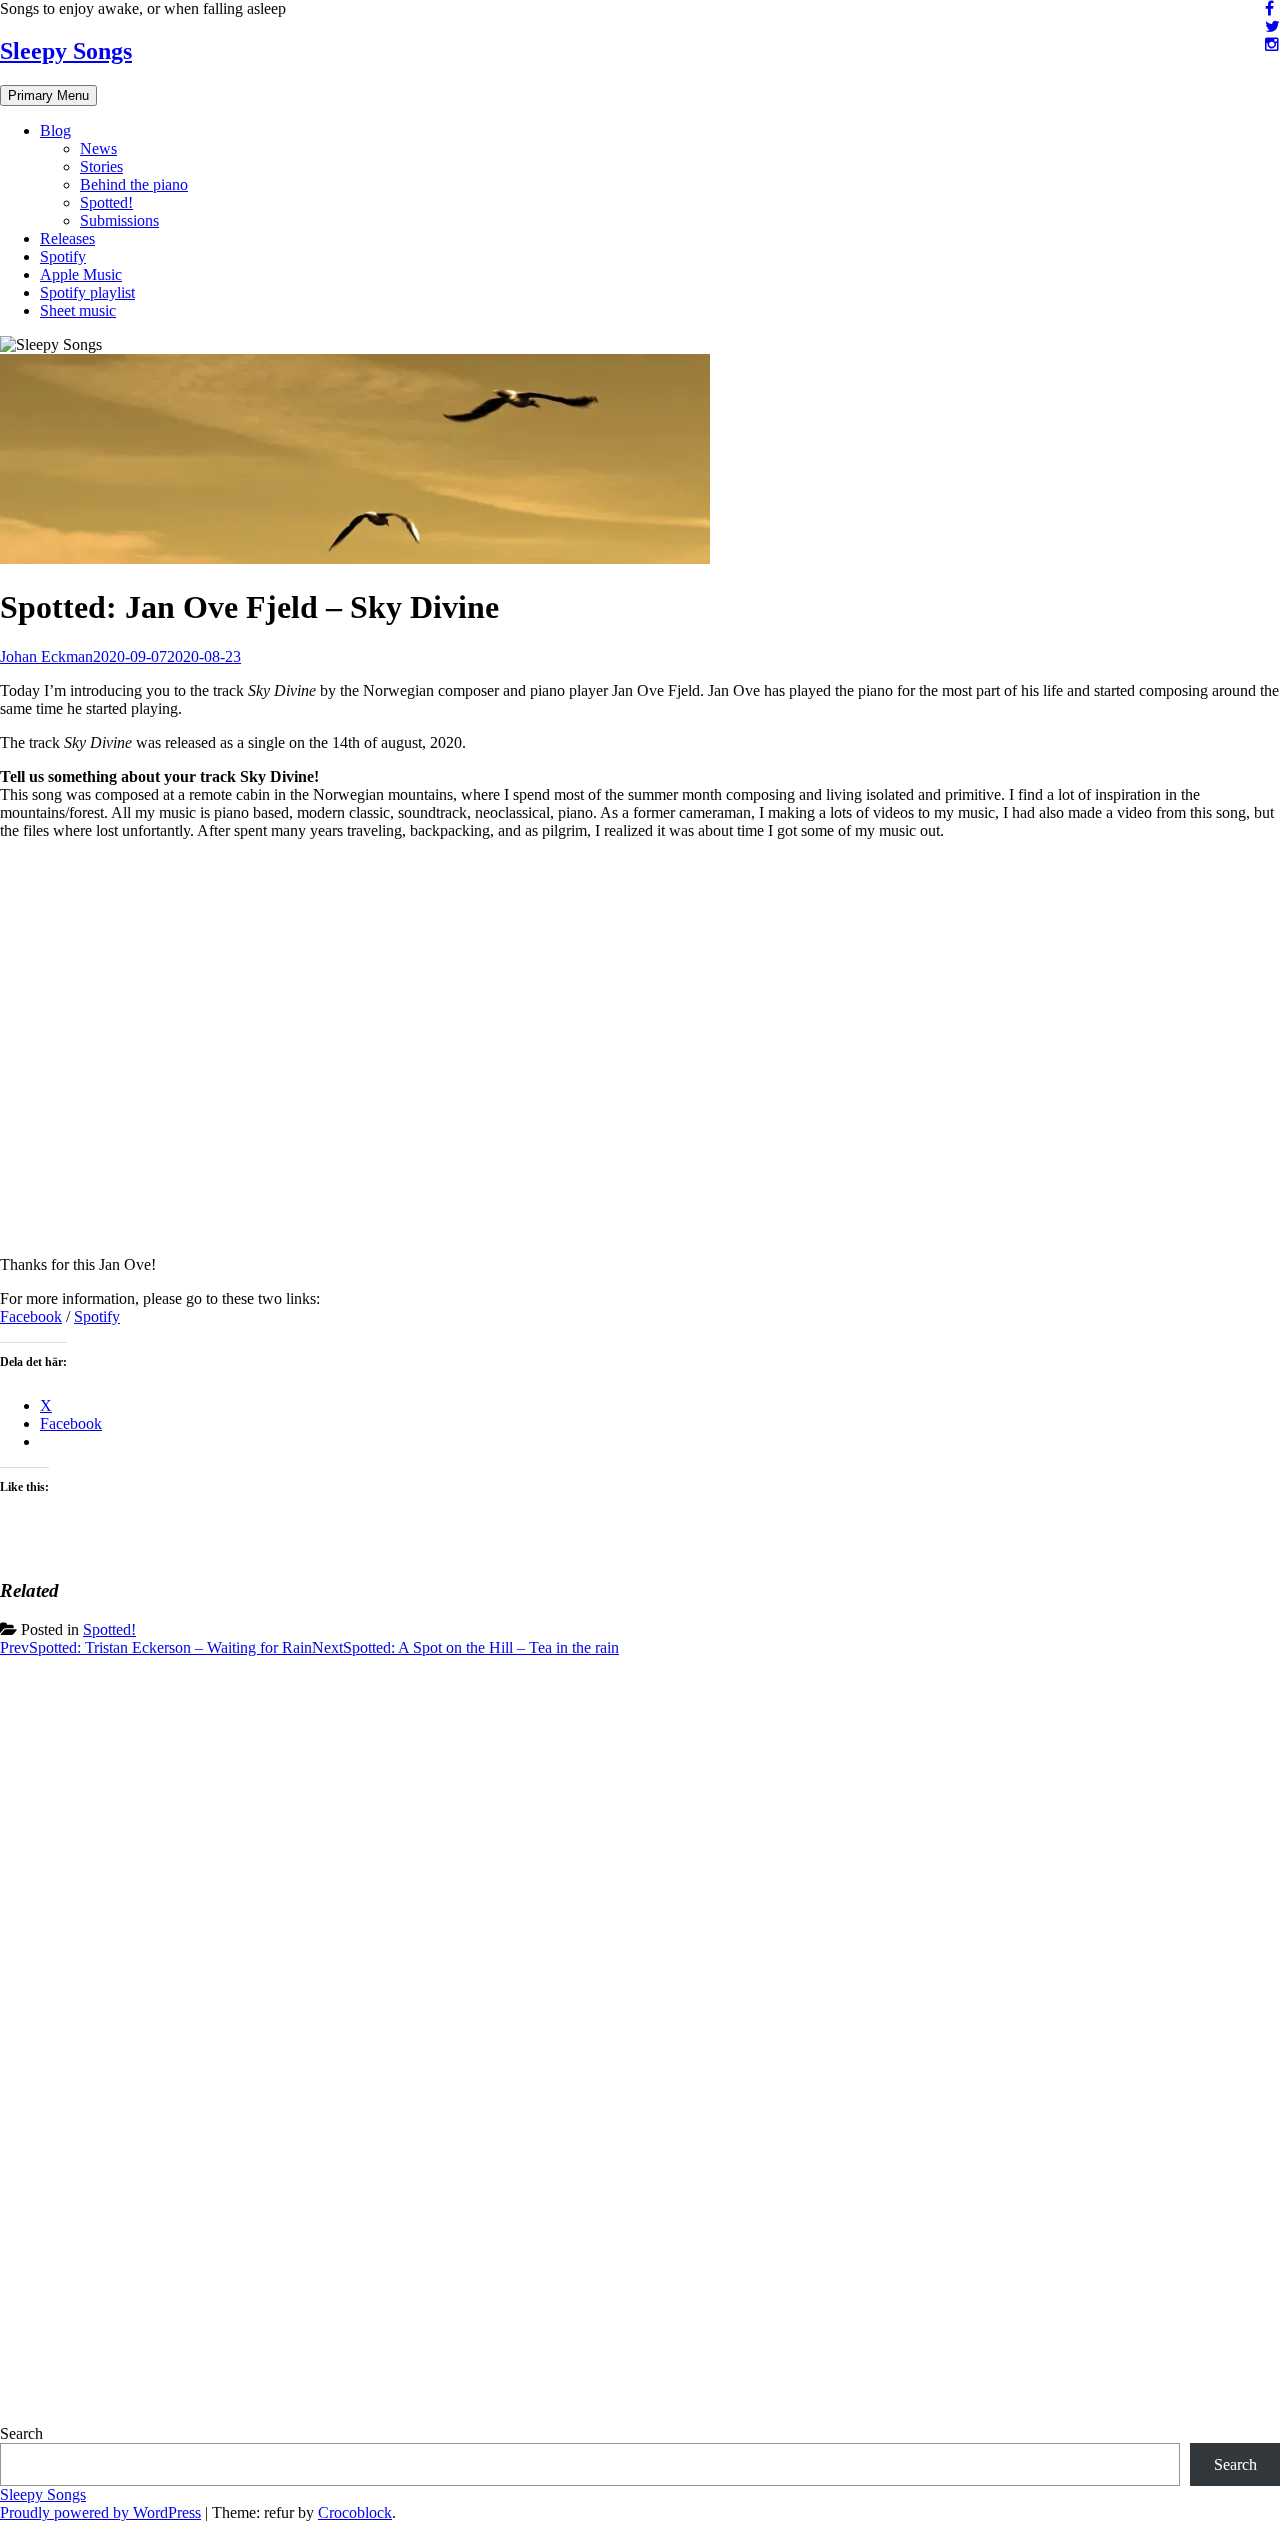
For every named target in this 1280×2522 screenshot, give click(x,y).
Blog (55, 130)
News (98, 148)
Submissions (119, 220)
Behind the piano (134, 184)
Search (21, 2433)
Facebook (31, 1316)
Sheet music (78, 310)
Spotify (63, 256)
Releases (67, 238)
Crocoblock (355, 2512)
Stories (101, 166)
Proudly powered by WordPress (100, 2512)
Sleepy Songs (66, 51)
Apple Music (81, 274)
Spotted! (106, 202)
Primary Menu (48, 95)
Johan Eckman (46, 656)
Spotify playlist (87, 292)
